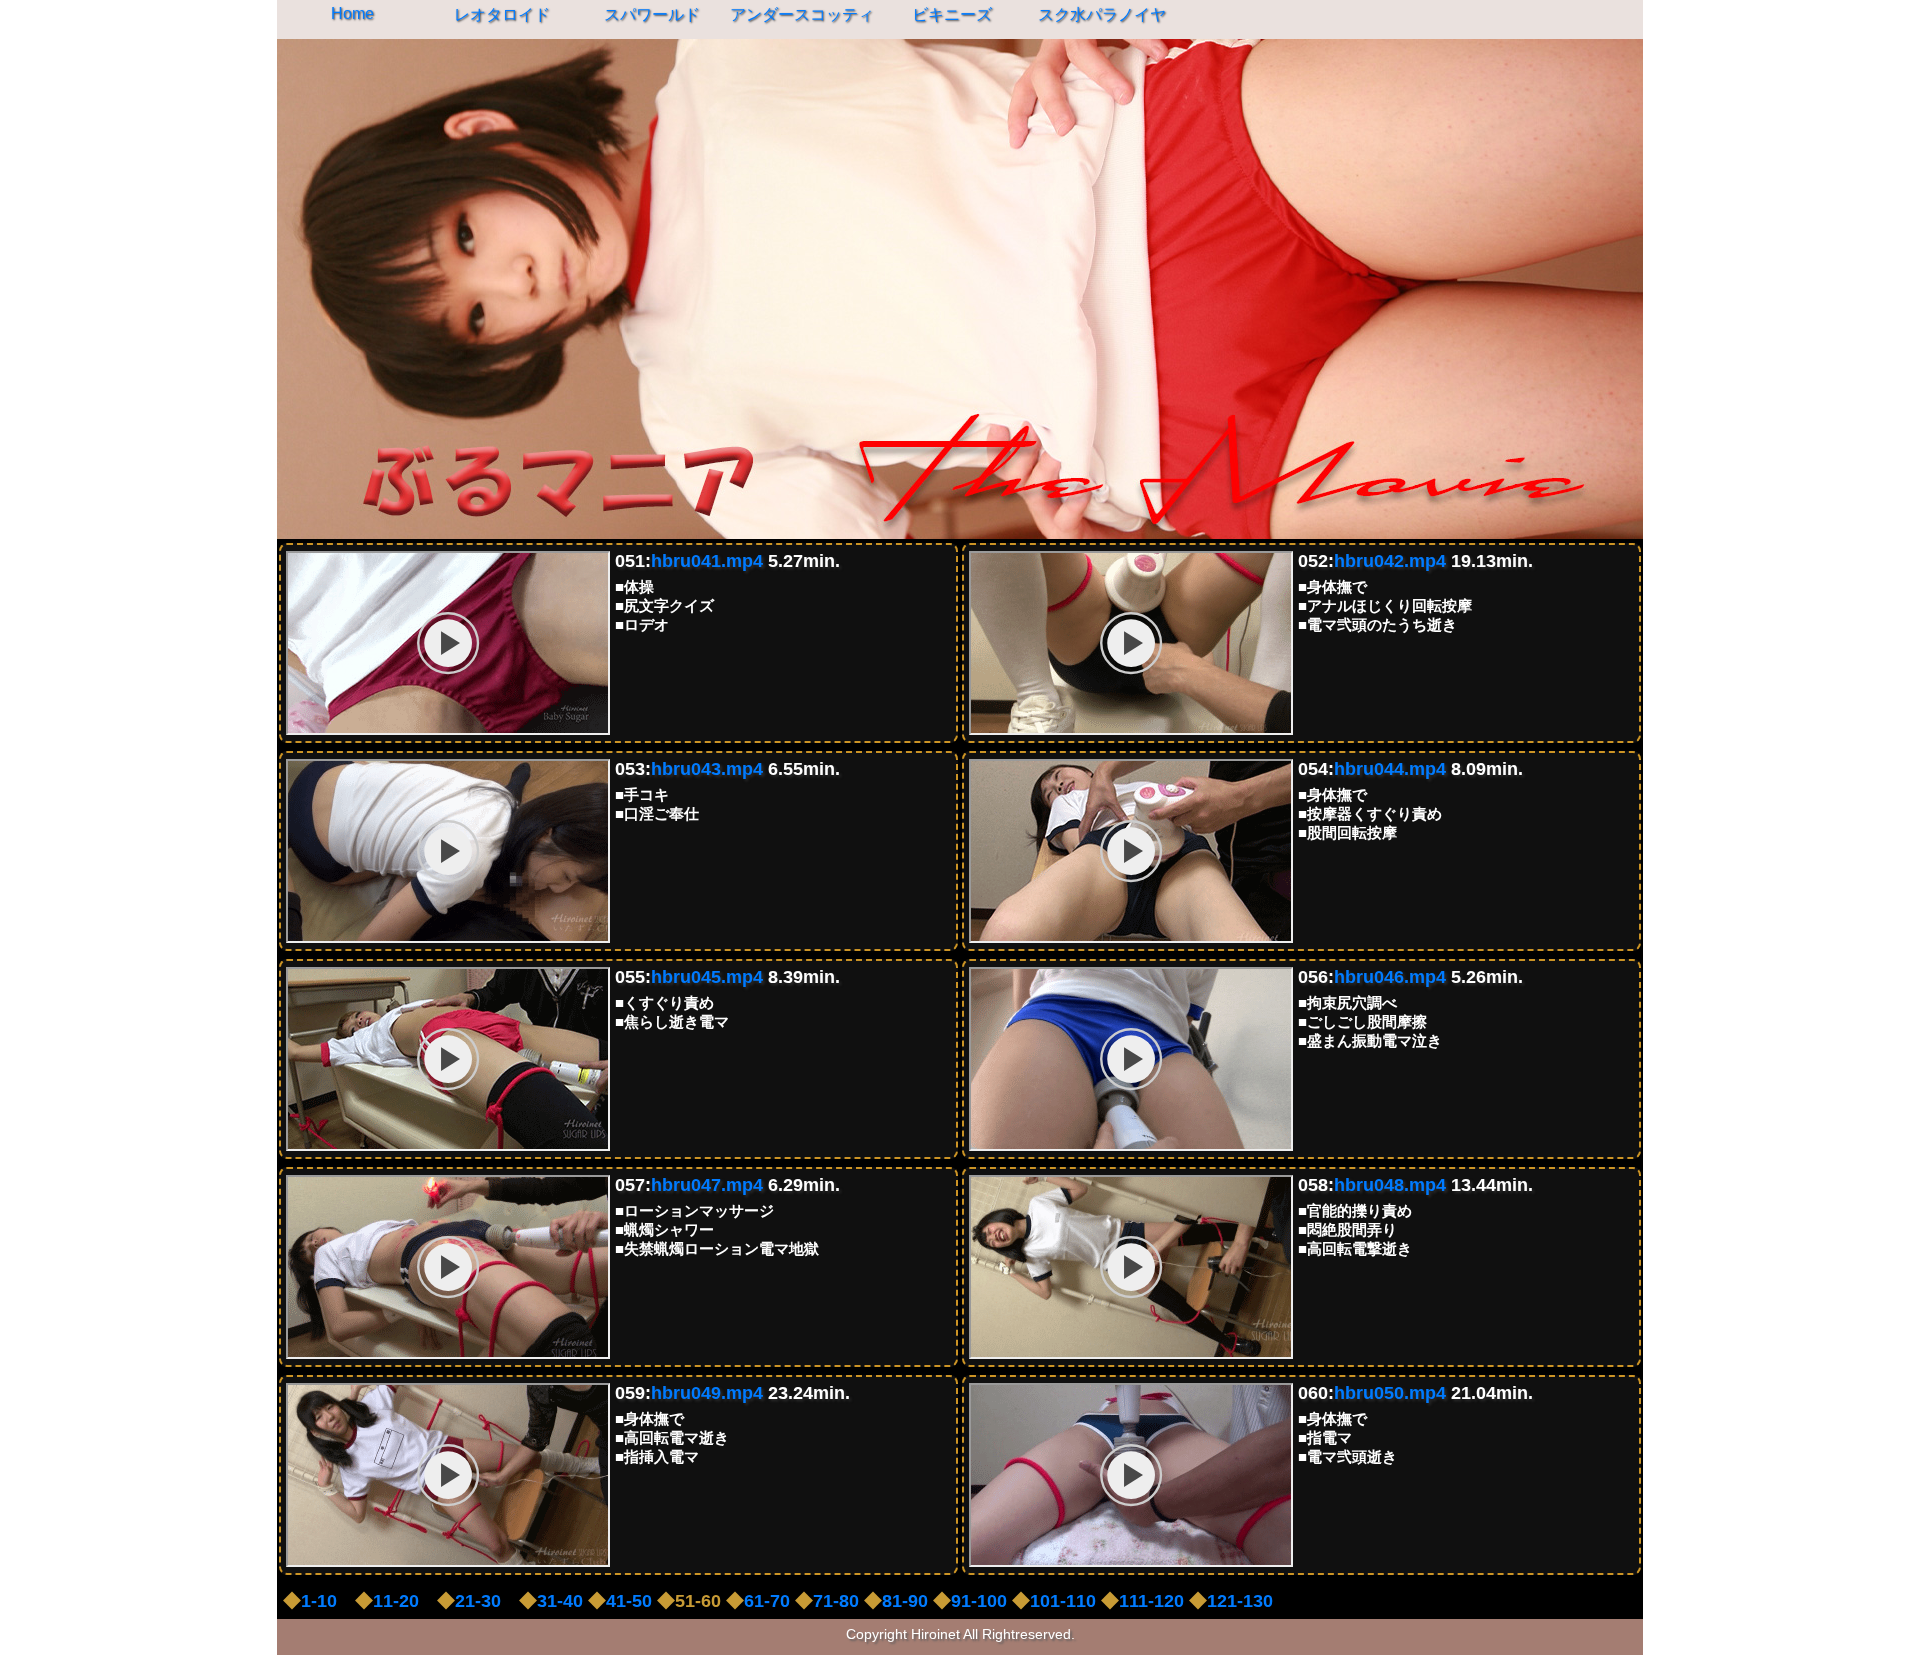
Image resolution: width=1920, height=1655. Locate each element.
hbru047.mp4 (707, 1185)
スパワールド (652, 14)
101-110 (1063, 1601)
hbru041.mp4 (707, 561)
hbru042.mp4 (1390, 561)
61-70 (767, 1601)
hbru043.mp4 (707, 769)
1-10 (319, 1601)
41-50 (629, 1601)
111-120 (1151, 1601)
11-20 (396, 1601)
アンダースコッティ (802, 14)
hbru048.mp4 (1390, 1185)
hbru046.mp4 (1390, 977)
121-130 (1240, 1601)
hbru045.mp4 (707, 977)
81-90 (905, 1601)
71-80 (836, 1601)
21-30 (478, 1601)
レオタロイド (502, 14)
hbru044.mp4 (1390, 769)
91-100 (979, 1601)
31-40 (560, 1601)
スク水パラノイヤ (1102, 14)
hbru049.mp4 (707, 1393)
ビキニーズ (952, 14)
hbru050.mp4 (1390, 1393)
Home (352, 13)
